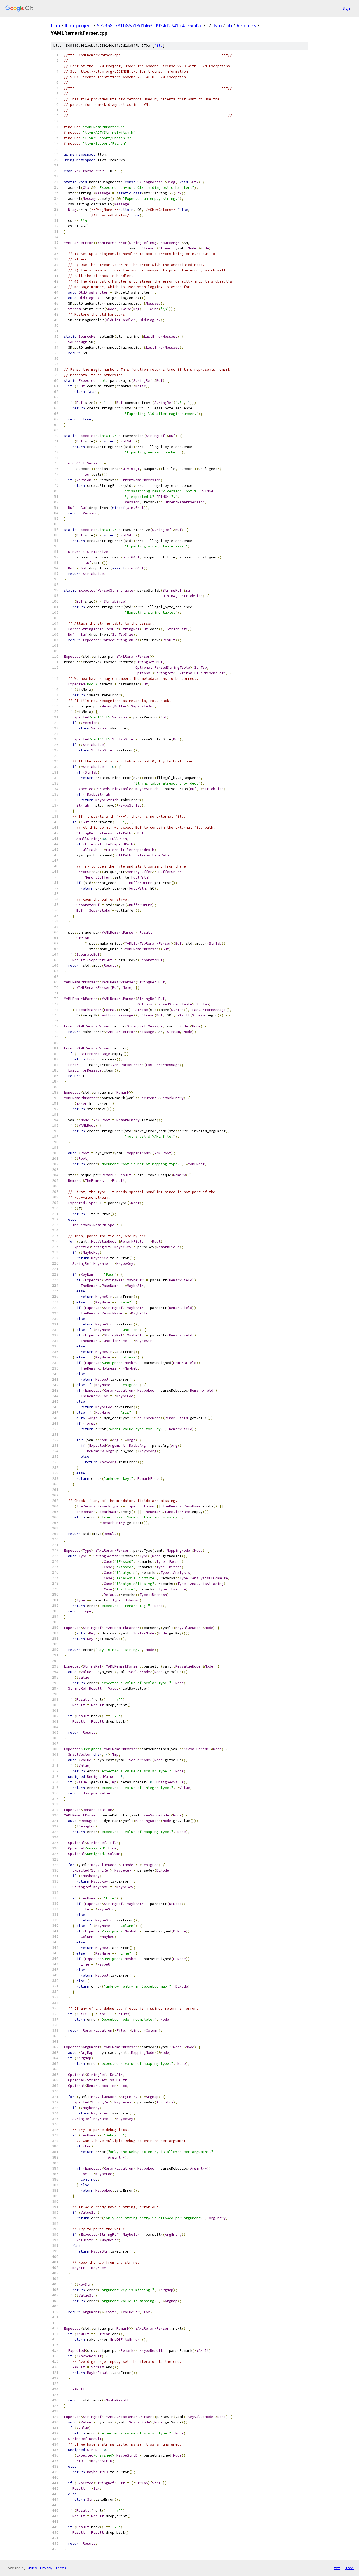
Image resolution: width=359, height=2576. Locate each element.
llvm (55, 25)
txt (337, 2568)
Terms (61, 2568)
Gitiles (32, 2568)
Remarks (246, 25)
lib (229, 25)
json (350, 2568)
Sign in (348, 8)
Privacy (46, 2568)
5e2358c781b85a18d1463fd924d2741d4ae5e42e (150, 25)
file (158, 46)
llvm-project (78, 25)
